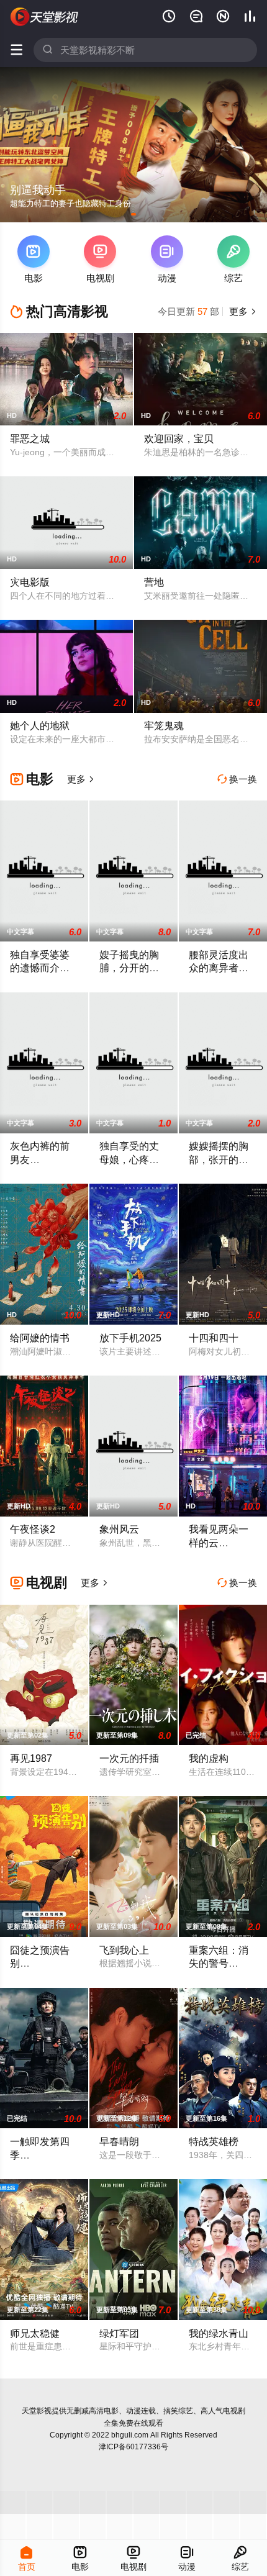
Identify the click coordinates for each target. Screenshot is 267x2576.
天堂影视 (37, 2411)
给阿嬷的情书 (40, 1338)
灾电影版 (30, 582)
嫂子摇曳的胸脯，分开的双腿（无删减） (129, 968)
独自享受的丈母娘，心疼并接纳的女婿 (129, 1159)
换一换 (237, 779)
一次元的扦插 (129, 1758)
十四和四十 (214, 1338)
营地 (154, 582)
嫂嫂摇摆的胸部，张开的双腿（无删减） (219, 1159)
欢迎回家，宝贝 (179, 438)
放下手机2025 (130, 1338)
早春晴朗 (119, 2141)
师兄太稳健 (35, 2333)
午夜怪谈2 (33, 1529)
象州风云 (119, 1529)
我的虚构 (209, 1758)
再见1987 (31, 1758)
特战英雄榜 (214, 2141)
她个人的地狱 (40, 725)
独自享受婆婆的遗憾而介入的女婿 (40, 968)
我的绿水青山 (219, 2333)
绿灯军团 (119, 2333)
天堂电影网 (45, 17)
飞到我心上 (124, 1950)
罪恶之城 (30, 438)
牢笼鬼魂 (164, 725)
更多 (242, 311)
